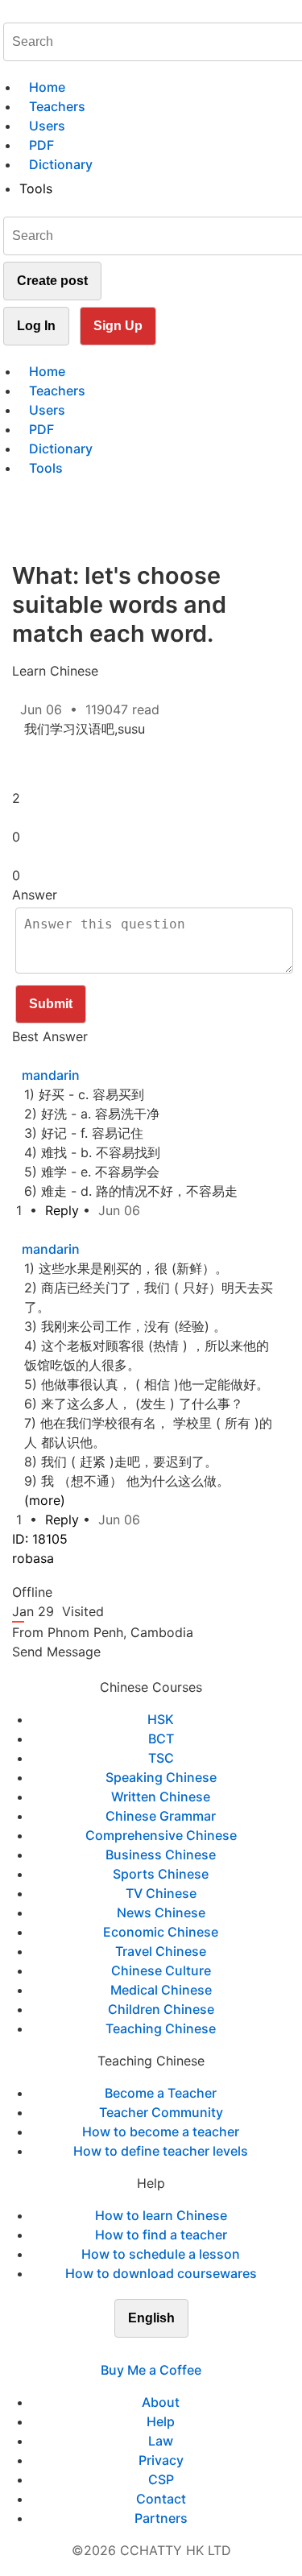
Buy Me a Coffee (151, 2370)
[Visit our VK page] (161, 2351)
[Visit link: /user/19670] (22, 1056)
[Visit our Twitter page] (142, 2351)
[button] (35, 761)
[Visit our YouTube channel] (180, 2351)
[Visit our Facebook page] (122, 2351)
